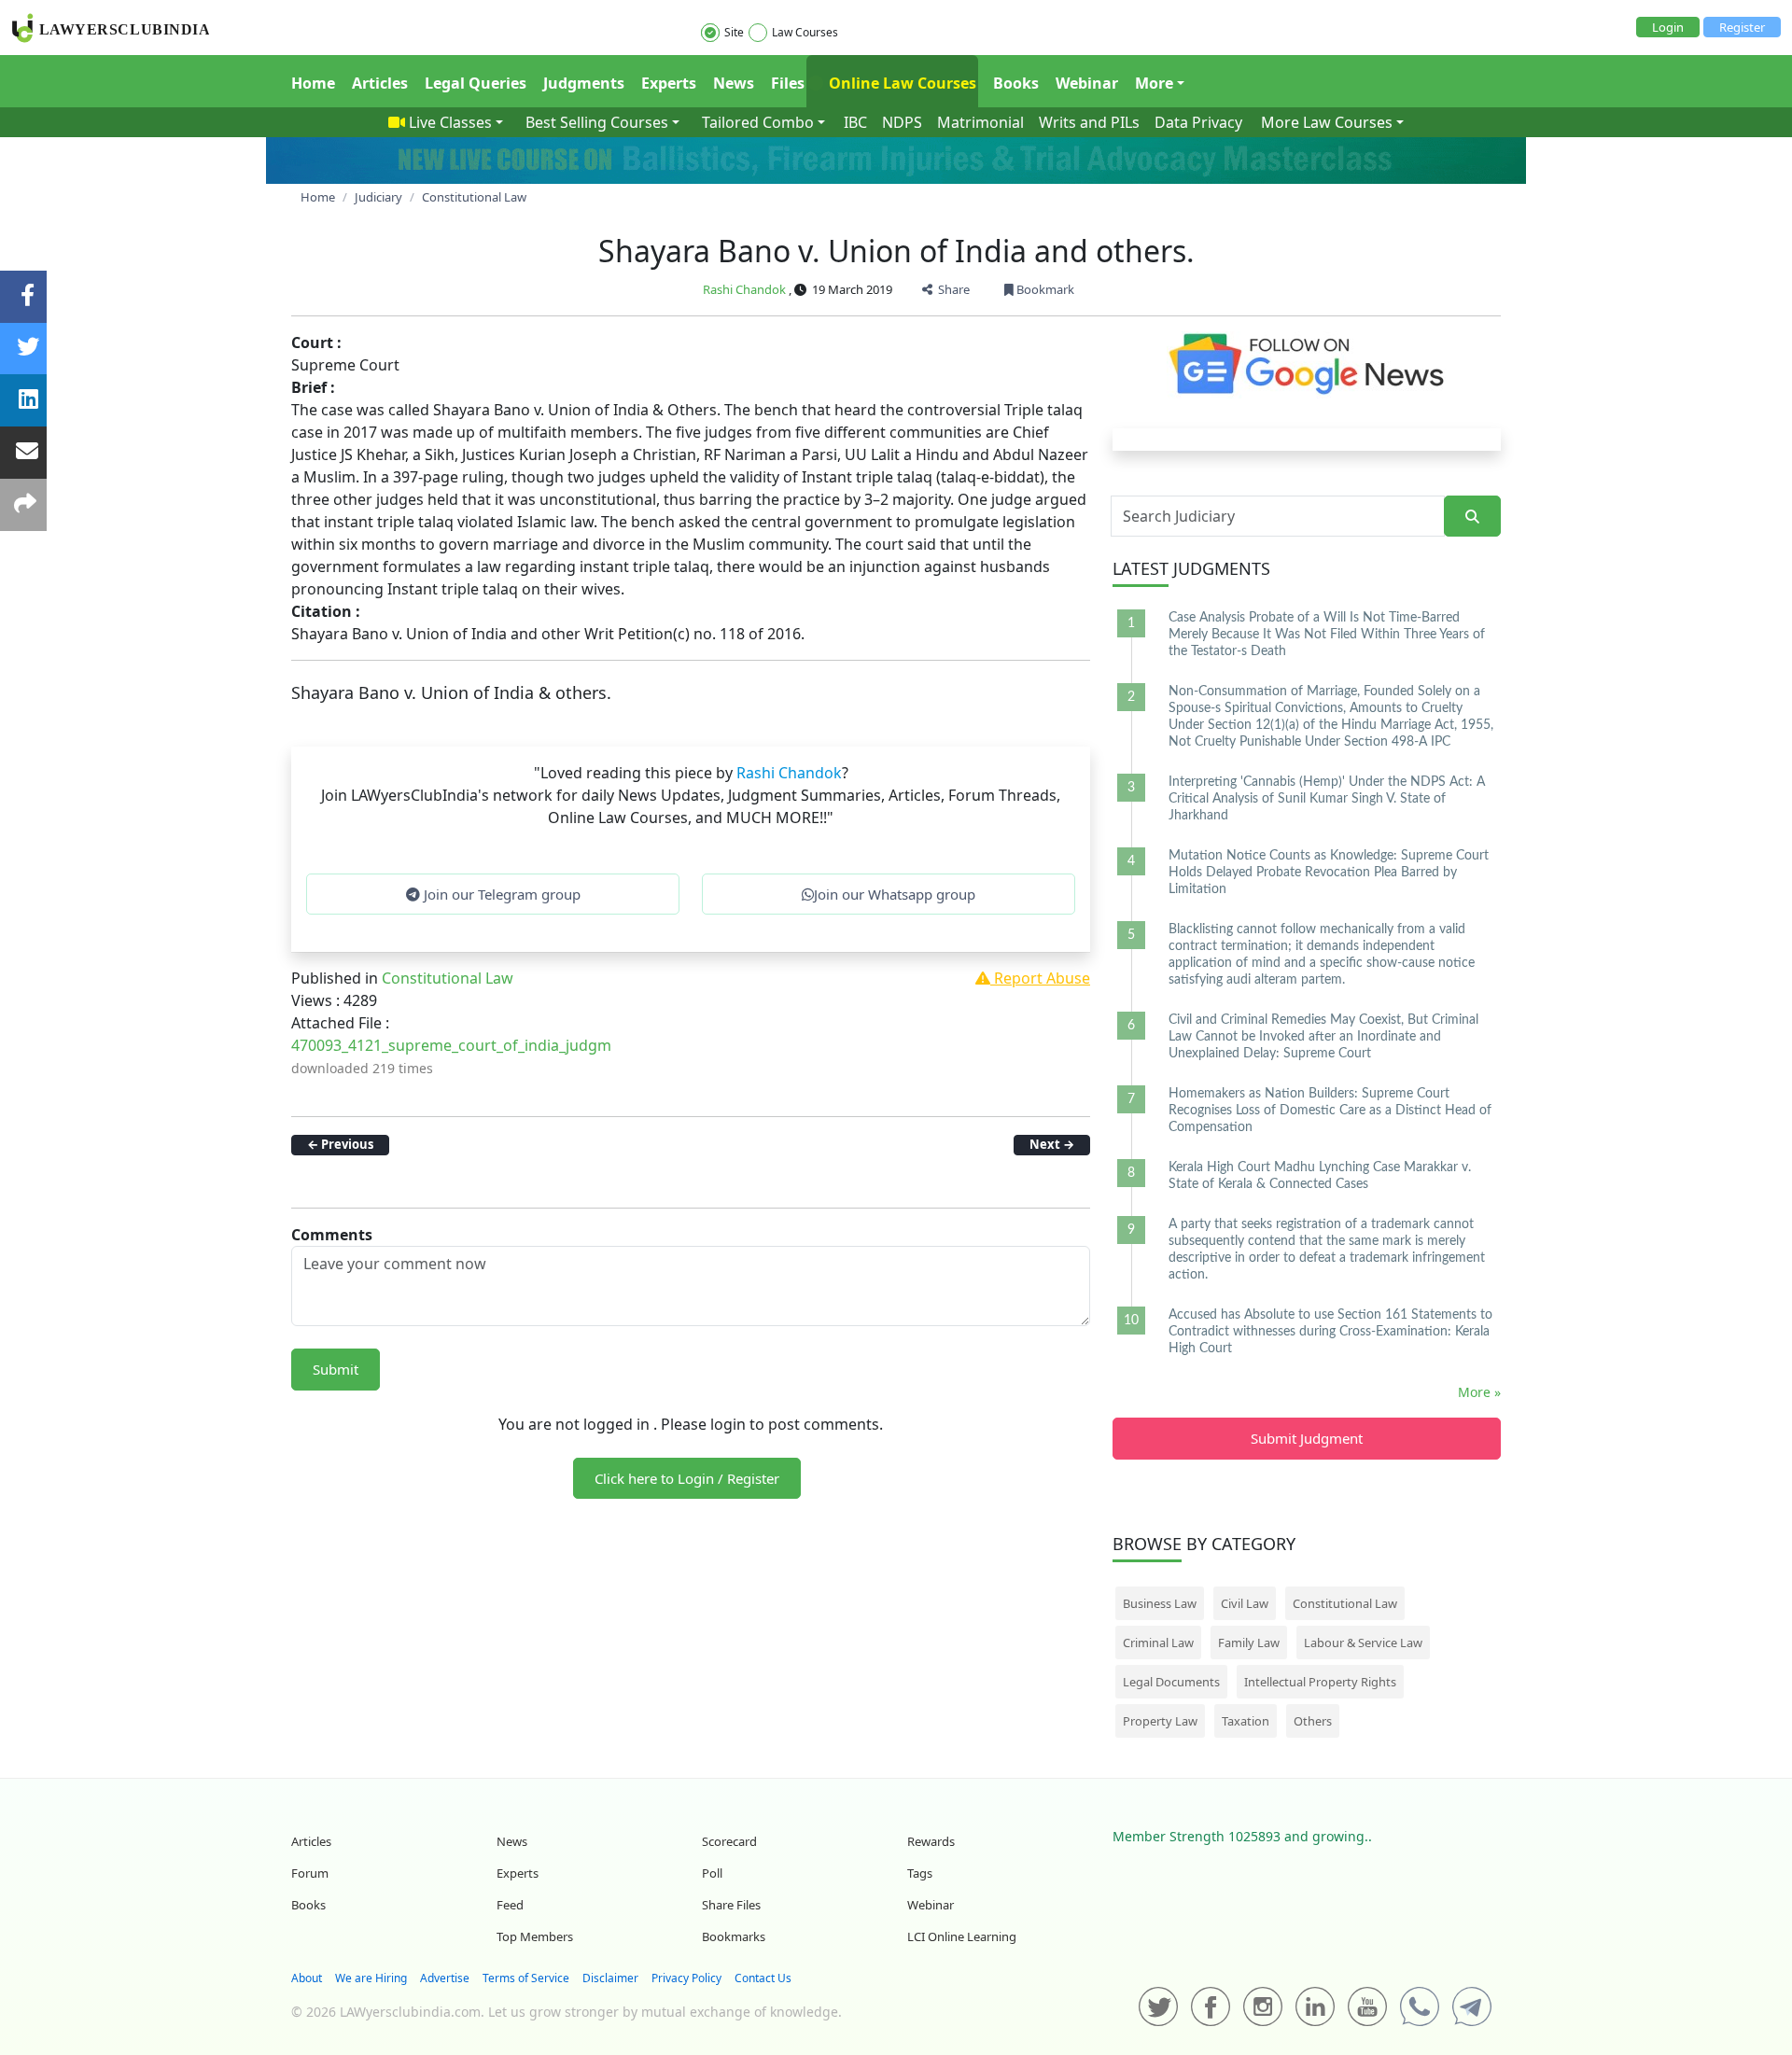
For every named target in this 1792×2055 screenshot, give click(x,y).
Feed (510, 1905)
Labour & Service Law (1363, 1643)
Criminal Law (1158, 1643)
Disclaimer (610, 1978)
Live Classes (450, 122)
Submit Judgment (1307, 1438)
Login (1668, 27)
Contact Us (763, 1978)
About (307, 1978)
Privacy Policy (686, 1978)
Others (1313, 1721)
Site (734, 32)
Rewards (931, 1841)
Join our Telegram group (500, 894)
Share (951, 289)
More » (1479, 1392)
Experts (669, 83)
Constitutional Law (448, 978)
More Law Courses (1327, 122)
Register (1742, 27)
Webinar (1087, 83)
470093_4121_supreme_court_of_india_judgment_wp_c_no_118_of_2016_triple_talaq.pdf (600, 1045)
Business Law (1160, 1603)
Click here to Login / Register (687, 1478)
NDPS (902, 122)
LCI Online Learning (962, 1936)
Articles (380, 83)
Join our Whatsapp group (895, 894)
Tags (920, 1873)
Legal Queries (476, 83)
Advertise (445, 1978)
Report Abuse (1040, 978)
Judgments (584, 83)
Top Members (535, 1936)
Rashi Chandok (744, 289)
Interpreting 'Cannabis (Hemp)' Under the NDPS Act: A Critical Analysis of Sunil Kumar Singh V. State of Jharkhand (1327, 799)
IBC (855, 122)
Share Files (731, 1905)
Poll (712, 1873)
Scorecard (729, 1841)
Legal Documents (1171, 1682)
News (734, 83)
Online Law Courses (901, 83)
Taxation (1246, 1721)
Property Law (1160, 1721)
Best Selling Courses (597, 122)
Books (1016, 83)
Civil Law (1245, 1603)
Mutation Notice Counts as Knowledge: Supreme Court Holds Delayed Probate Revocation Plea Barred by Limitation (1329, 873)
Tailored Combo (758, 122)
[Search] (1472, 517)
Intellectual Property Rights (1320, 1682)
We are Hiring (371, 1978)
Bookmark (1044, 289)
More (1154, 83)
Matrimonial (980, 122)
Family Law (1249, 1643)
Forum (310, 1873)
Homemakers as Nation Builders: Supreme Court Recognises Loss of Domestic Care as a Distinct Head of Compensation (1330, 1111)
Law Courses (805, 32)
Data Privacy (1198, 122)
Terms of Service (526, 1978)
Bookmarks (734, 1936)
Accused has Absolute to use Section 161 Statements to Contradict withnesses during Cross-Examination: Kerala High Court (1330, 1332)
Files (788, 83)
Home (313, 83)
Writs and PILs (1089, 122)
